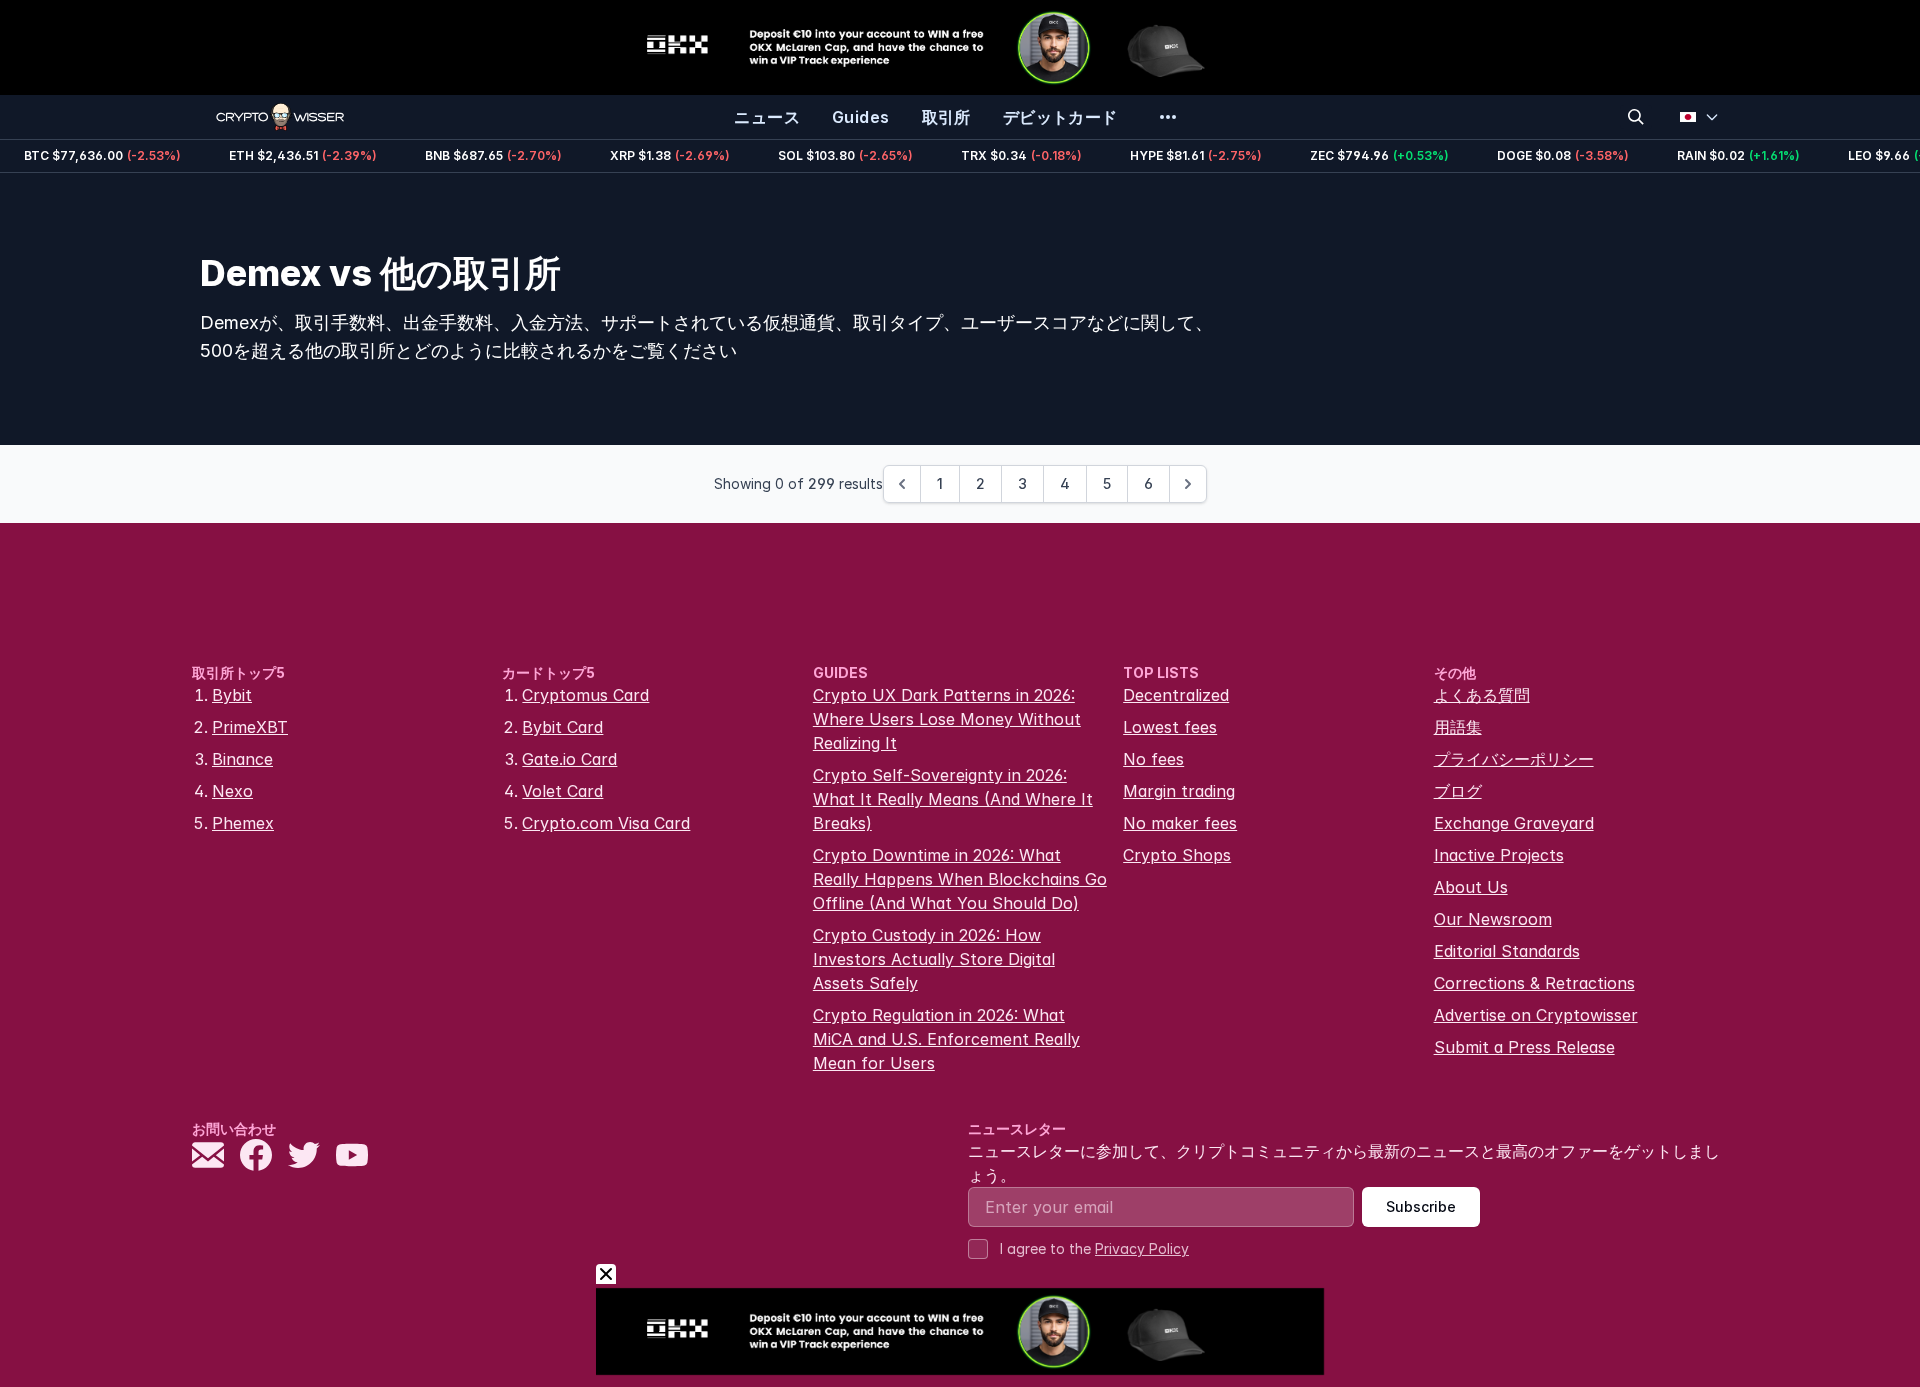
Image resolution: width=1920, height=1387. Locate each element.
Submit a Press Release (1524, 1047)
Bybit (232, 695)
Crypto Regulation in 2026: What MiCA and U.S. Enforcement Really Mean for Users (946, 1039)
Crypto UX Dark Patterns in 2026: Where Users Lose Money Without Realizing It (947, 719)
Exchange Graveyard (1514, 823)
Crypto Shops (1177, 855)
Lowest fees (1170, 727)
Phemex (243, 823)
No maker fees (1180, 823)
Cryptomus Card (585, 695)
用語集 (1458, 727)
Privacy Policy (1142, 1248)
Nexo (232, 791)
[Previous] (902, 484)
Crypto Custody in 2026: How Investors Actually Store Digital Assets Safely (934, 959)
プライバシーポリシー (1514, 759)
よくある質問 (1482, 695)
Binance (242, 759)
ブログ (1458, 791)
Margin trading (1179, 791)
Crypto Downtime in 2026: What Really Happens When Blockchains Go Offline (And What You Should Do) (960, 879)
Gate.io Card (569, 759)
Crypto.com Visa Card (606, 823)
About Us (1471, 887)
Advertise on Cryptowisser (1536, 1015)
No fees (1153, 759)
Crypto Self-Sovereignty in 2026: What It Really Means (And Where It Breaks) (953, 799)
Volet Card (562, 791)
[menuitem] (767, 117)
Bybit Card (562, 727)
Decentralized (1176, 695)
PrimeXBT (250, 727)
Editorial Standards (1507, 951)
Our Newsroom (1493, 919)
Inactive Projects (1499, 855)
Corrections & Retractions (1534, 983)
